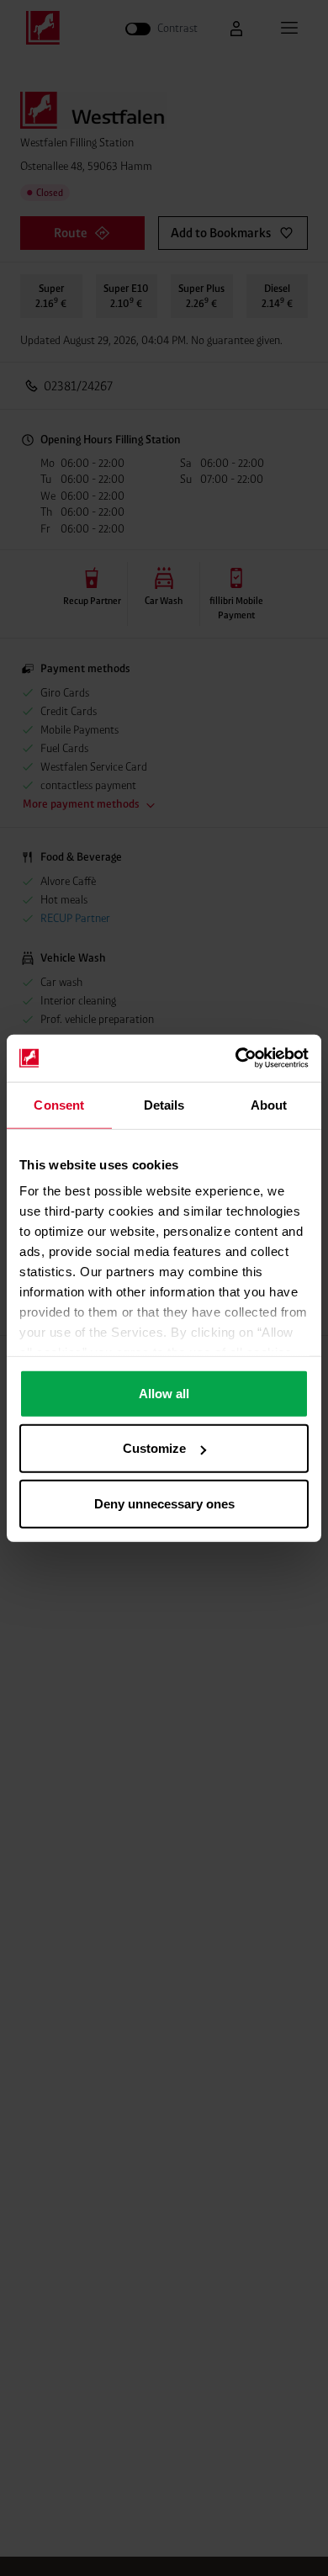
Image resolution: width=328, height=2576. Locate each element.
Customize (154, 1448)
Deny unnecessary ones (164, 1503)
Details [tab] (164, 1104)
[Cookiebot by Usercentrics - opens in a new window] (236, 1058)
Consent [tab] (59, 1104)
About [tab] (269, 1104)
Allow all (164, 1393)
